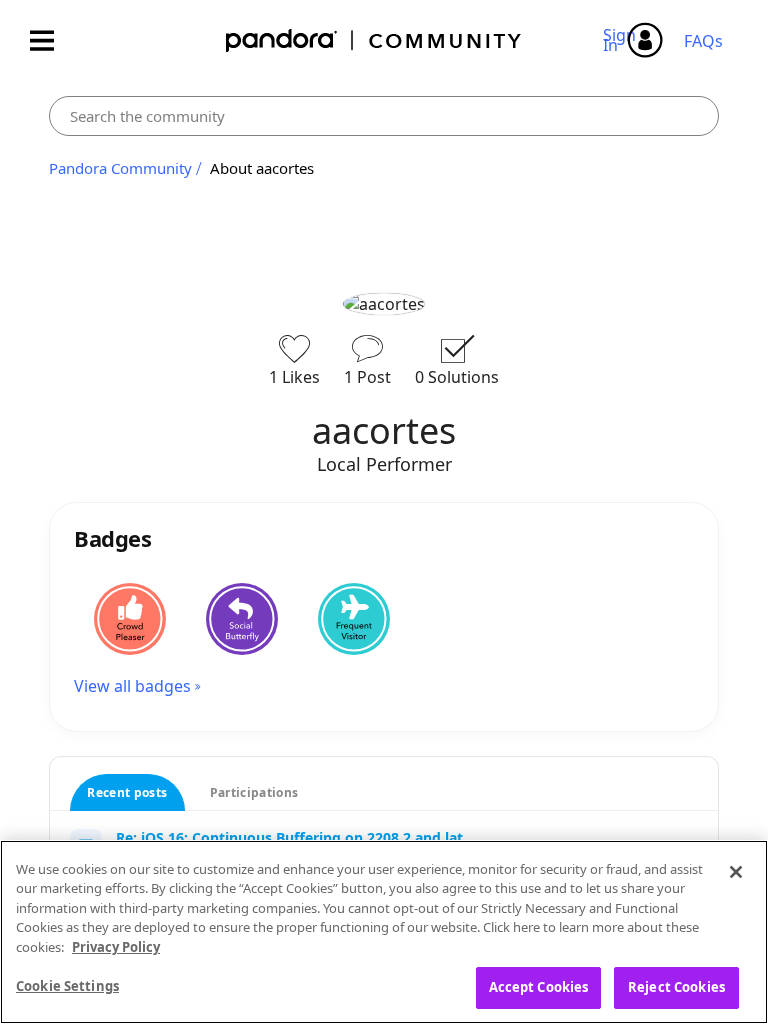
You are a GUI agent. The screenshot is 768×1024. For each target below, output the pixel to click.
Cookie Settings (67, 986)
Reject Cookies (676, 987)
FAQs (703, 41)
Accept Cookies (539, 987)
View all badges (132, 686)
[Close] (736, 872)
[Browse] (52, 40)
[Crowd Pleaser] (130, 619)
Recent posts (127, 792)
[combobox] (384, 116)
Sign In (622, 40)
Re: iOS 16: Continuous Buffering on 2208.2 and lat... (295, 837)
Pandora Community (374, 40)
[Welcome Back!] (354, 619)
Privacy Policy (116, 947)
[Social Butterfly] (242, 619)
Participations (254, 792)
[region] (384, 932)
